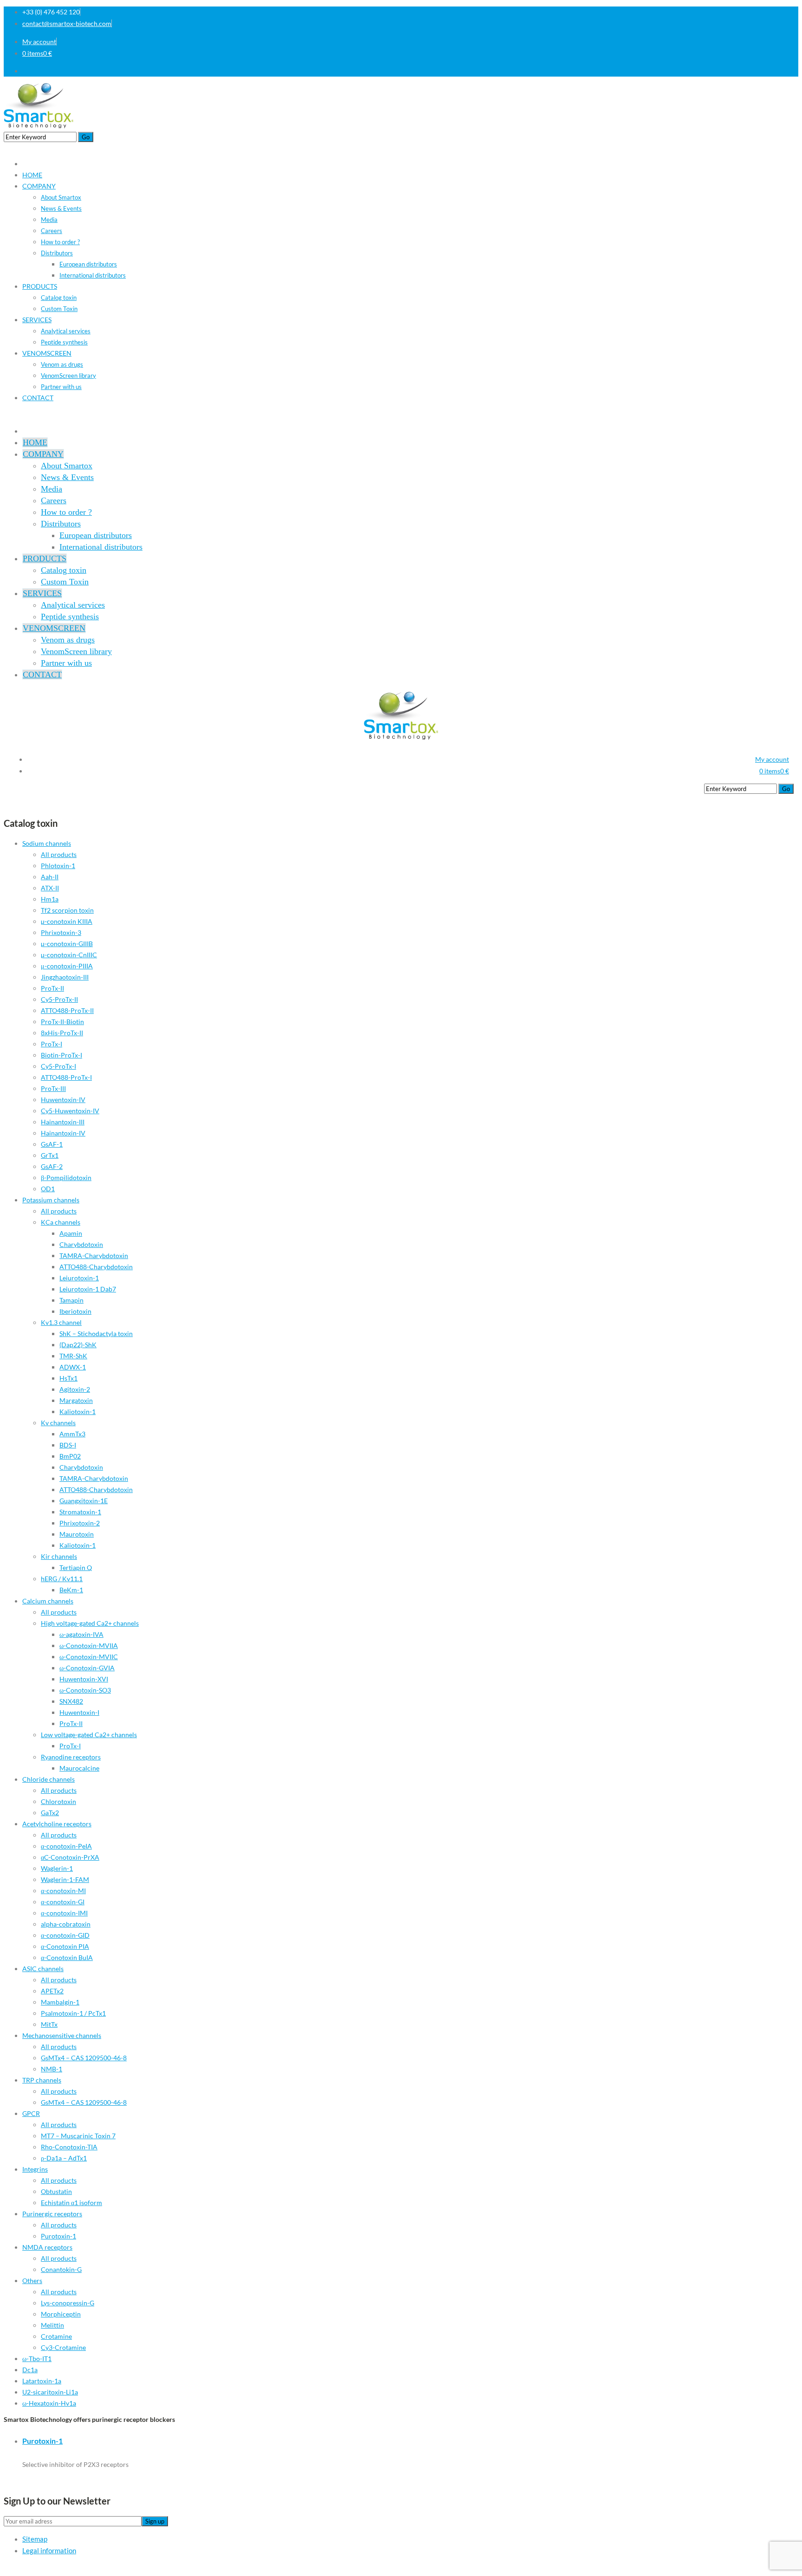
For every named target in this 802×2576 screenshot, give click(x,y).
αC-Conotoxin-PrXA (70, 1857)
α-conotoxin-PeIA (66, 1846)
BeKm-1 (71, 1590)
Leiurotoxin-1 (79, 1278)
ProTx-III (53, 1088)
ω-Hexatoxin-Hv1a (49, 2403)
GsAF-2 (52, 1166)
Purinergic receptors (52, 2214)
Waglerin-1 (57, 1868)
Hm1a (50, 899)
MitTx (49, 2024)
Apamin (71, 1233)
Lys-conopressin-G (68, 2303)
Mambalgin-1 (60, 2002)
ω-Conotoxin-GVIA (87, 1668)
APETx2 (52, 1991)
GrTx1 (50, 1155)
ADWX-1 (73, 1367)
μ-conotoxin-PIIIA (67, 966)
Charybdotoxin (81, 1244)
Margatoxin (76, 1400)
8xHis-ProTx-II (62, 1033)
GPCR (31, 2113)
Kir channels (59, 1556)
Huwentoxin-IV (63, 1100)
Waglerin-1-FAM (65, 1879)
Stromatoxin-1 (80, 1512)
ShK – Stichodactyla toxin (96, 1333)
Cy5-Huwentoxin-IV (70, 1111)
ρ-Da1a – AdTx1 (64, 2158)
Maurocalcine (79, 1768)
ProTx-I (52, 1044)
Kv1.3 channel (61, 1322)
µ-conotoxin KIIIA (67, 921)
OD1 (48, 1189)
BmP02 (70, 1456)
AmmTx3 (72, 1434)
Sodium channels (47, 843)
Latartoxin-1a (42, 2381)
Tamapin (71, 1300)
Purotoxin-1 (58, 2236)
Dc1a (30, 2370)
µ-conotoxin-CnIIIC (69, 955)
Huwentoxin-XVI (84, 1679)
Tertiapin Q (76, 1567)
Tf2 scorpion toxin (67, 910)
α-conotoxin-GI (63, 1902)
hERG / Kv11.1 (62, 1579)
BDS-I (68, 1445)
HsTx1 (68, 1378)
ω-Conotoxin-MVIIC (89, 1657)
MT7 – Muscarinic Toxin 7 (78, 2136)
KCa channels (61, 1222)
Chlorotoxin (58, 1801)
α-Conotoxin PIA (65, 1946)
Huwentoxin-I (79, 1712)
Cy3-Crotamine (63, 2347)
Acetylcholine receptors (57, 1824)
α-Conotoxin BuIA (67, 1957)
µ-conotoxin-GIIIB (67, 944)
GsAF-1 (52, 1144)
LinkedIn (786, 71)
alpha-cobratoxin (66, 1924)
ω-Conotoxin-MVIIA (89, 1645)
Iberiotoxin (75, 1311)
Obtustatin (56, 2191)
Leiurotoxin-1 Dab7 (88, 1289)
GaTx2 (50, 1813)
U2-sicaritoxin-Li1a (50, 2392)
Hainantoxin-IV (63, 1133)
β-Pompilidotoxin (66, 1178)
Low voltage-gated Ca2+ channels (89, 1735)
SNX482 (71, 1701)
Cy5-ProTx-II (59, 999)
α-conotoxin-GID (65, 1935)
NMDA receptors (47, 2247)
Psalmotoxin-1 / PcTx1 (73, 2013)
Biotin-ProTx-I (61, 1055)
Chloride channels (49, 1779)
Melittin (52, 2325)
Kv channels (58, 1423)
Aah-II (50, 877)
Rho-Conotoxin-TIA (69, 2147)
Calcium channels (48, 1601)
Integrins (35, 2169)
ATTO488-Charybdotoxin (96, 1267)
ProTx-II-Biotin (62, 1022)
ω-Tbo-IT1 (37, 2359)
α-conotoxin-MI (63, 1891)
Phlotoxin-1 (58, 866)
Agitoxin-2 (75, 1389)
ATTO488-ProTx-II (67, 1010)
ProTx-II (52, 988)
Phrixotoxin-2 (80, 1523)
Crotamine (56, 2336)
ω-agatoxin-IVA (81, 1634)
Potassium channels (51, 1200)
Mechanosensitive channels (62, 2035)
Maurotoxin (77, 1534)
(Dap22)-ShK (78, 1345)
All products (59, 854)
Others (32, 2281)
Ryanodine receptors (71, 1757)
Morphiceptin (61, 2314)
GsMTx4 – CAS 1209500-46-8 (84, 2058)
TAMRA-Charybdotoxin (94, 1256)
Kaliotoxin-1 (78, 1411)
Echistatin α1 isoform (71, 2203)
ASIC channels (43, 1969)
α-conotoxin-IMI (64, 1913)
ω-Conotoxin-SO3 (85, 1690)
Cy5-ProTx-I (58, 1066)
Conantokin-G (61, 2269)
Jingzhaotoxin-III (65, 977)
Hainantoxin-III (63, 1122)
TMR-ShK (73, 1356)
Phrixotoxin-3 (61, 932)
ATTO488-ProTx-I (66, 1077)
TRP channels (42, 2080)
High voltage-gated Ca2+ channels (90, 1623)
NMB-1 (52, 2069)
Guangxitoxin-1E (84, 1501)
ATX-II (50, 888)
